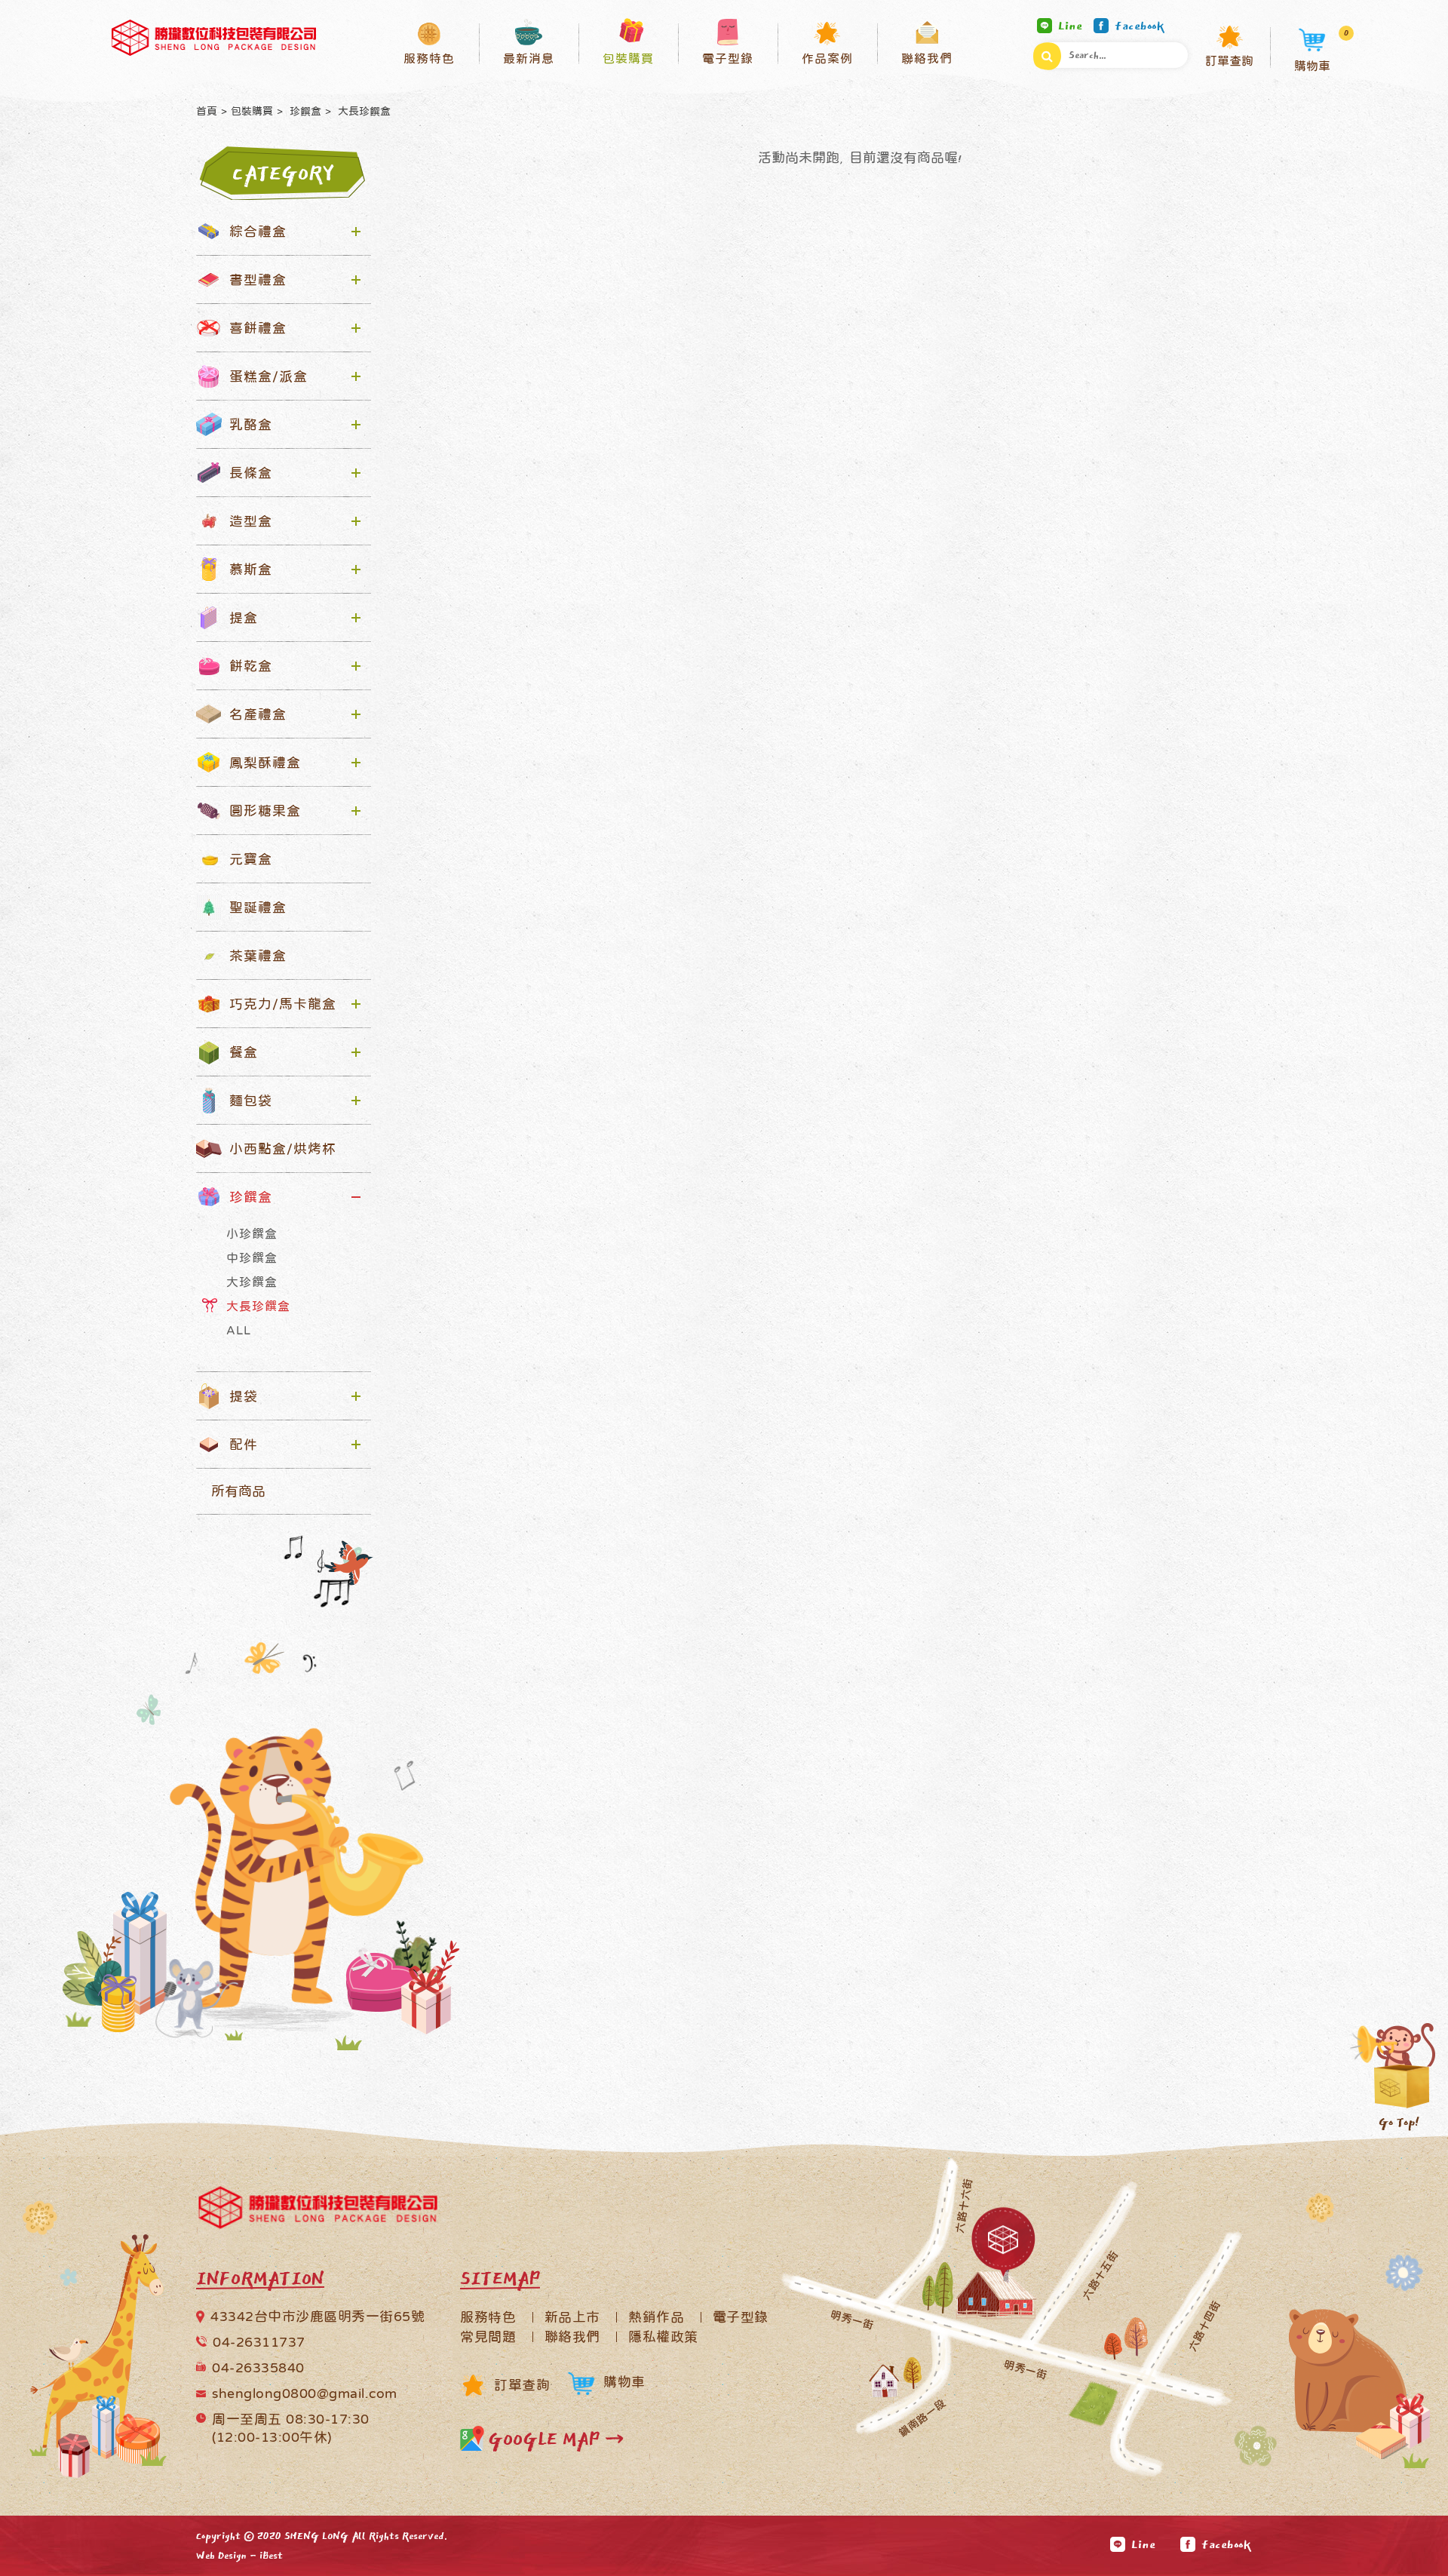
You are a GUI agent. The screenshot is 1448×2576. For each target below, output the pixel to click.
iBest (271, 2556)
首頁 (207, 111)
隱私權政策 (663, 2337)
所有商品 (238, 1491)
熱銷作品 (656, 2317)
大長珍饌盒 (363, 111)
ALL (239, 1330)
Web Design (221, 2556)
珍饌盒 (304, 111)
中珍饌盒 (252, 1257)
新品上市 (572, 2317)
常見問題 (488, 2337)
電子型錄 (741, 2317)
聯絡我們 (572, 2337)
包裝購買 (252, 111)
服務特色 (488, 2317)
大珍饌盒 (252, 1282)
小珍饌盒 (252, 1233)
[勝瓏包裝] (214, 38)
